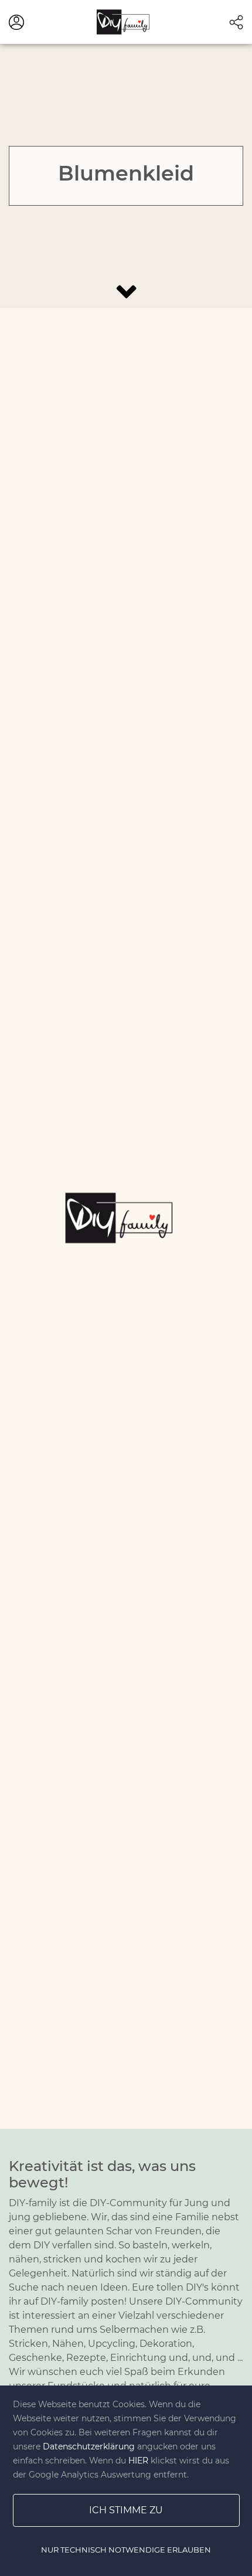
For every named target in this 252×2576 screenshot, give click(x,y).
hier (138, 2461)
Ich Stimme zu (126, 2510)
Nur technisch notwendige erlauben (126, 2550)
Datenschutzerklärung (89, 2446)
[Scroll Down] (126, 292)
